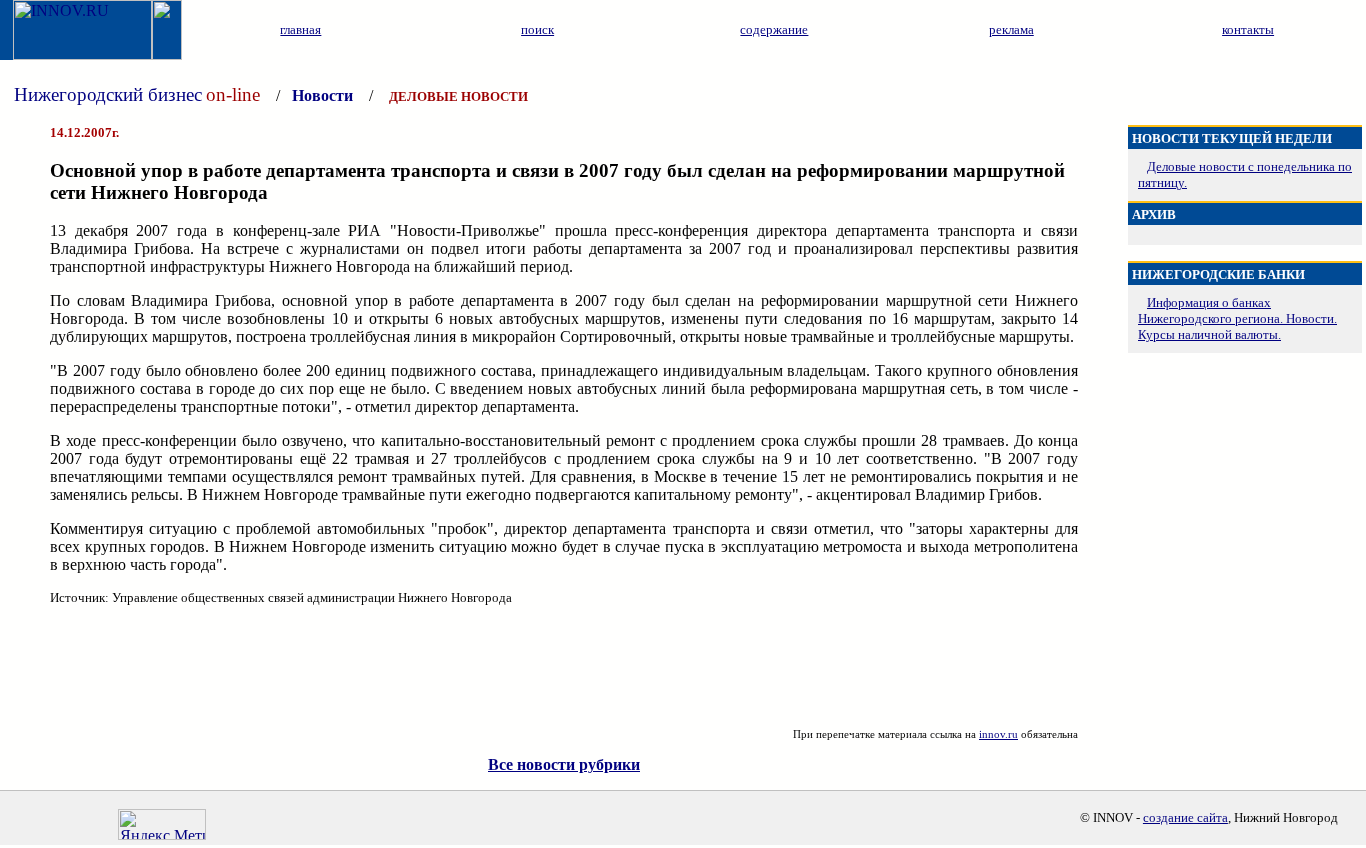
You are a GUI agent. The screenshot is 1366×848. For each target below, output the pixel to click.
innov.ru (998, 734)
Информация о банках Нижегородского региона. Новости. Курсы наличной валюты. (1237, 318)
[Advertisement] (564, 667)
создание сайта (1185, 817)
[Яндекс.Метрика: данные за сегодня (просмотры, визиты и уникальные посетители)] (162, 824)
